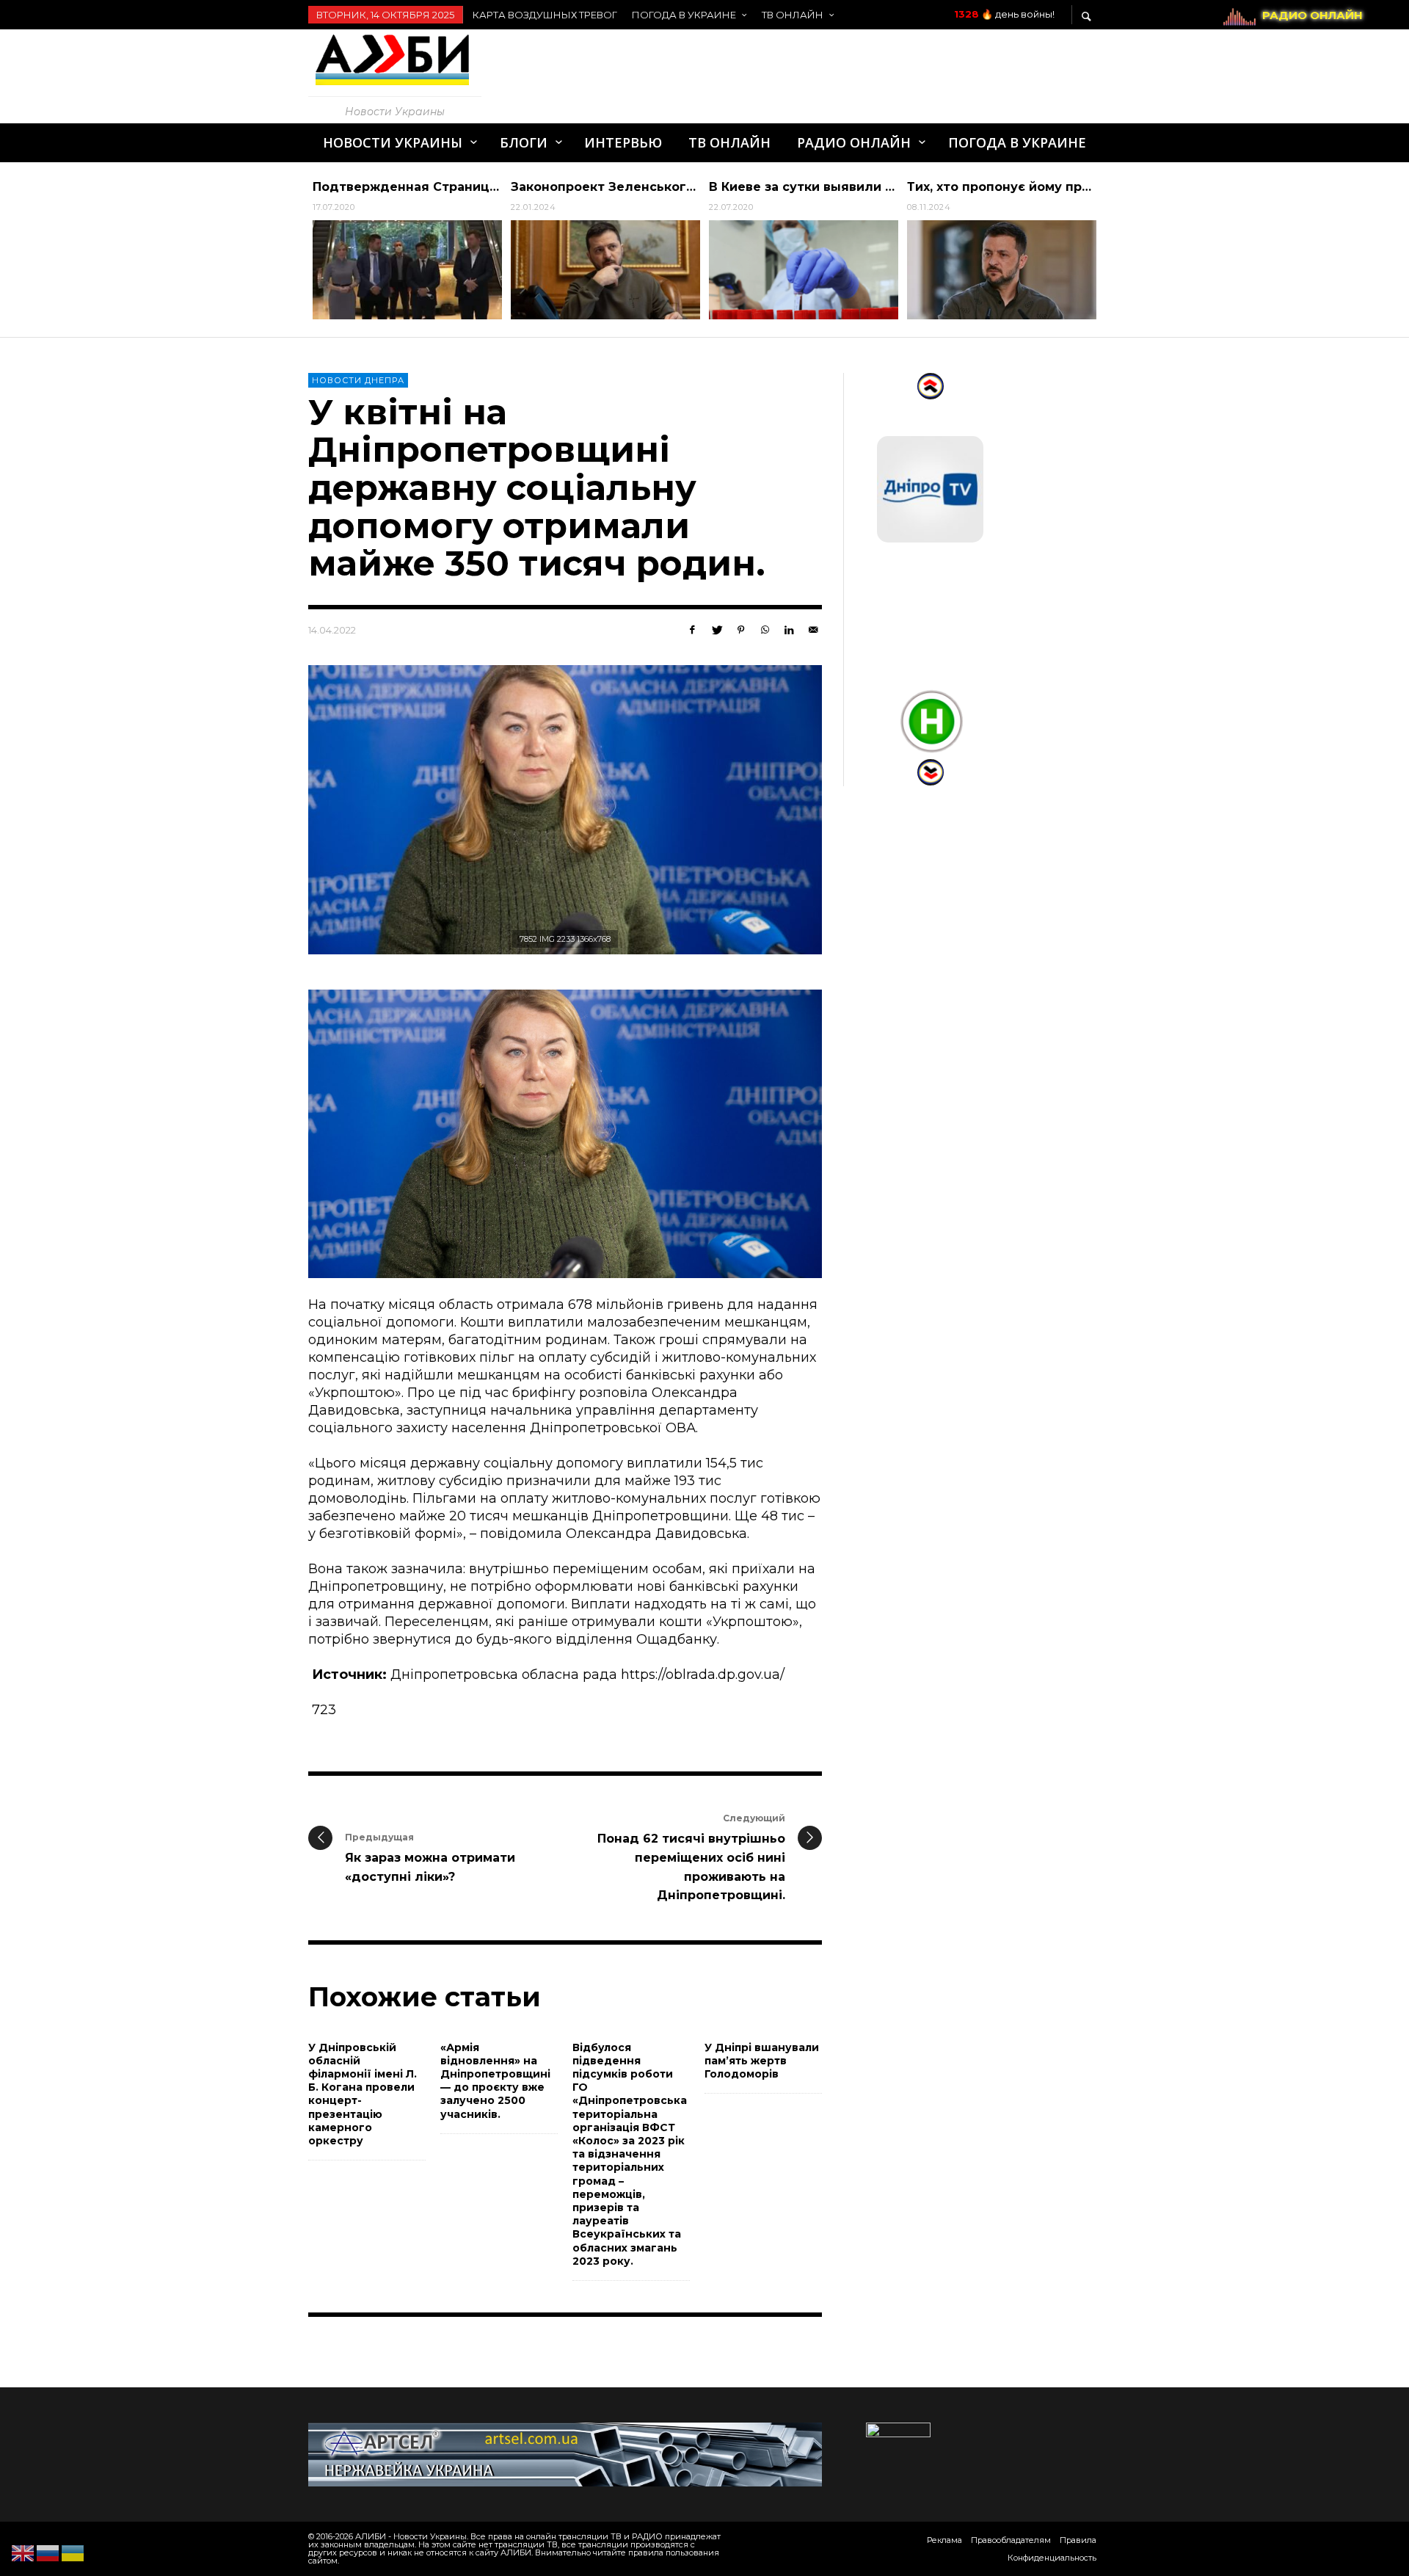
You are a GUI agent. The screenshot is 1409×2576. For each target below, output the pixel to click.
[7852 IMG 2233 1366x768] (565, 810)
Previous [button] (297, 255)
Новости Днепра (358, 380)
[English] (23, 2553)
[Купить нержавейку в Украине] (565, 2453)
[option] (407, 250)
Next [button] (1112, 255)
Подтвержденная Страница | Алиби (432, 187)
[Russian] (48, 2553)
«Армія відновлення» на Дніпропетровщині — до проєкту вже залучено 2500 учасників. (495, 2081)
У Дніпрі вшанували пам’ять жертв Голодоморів (762, 2061)
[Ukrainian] (73, 2553)
